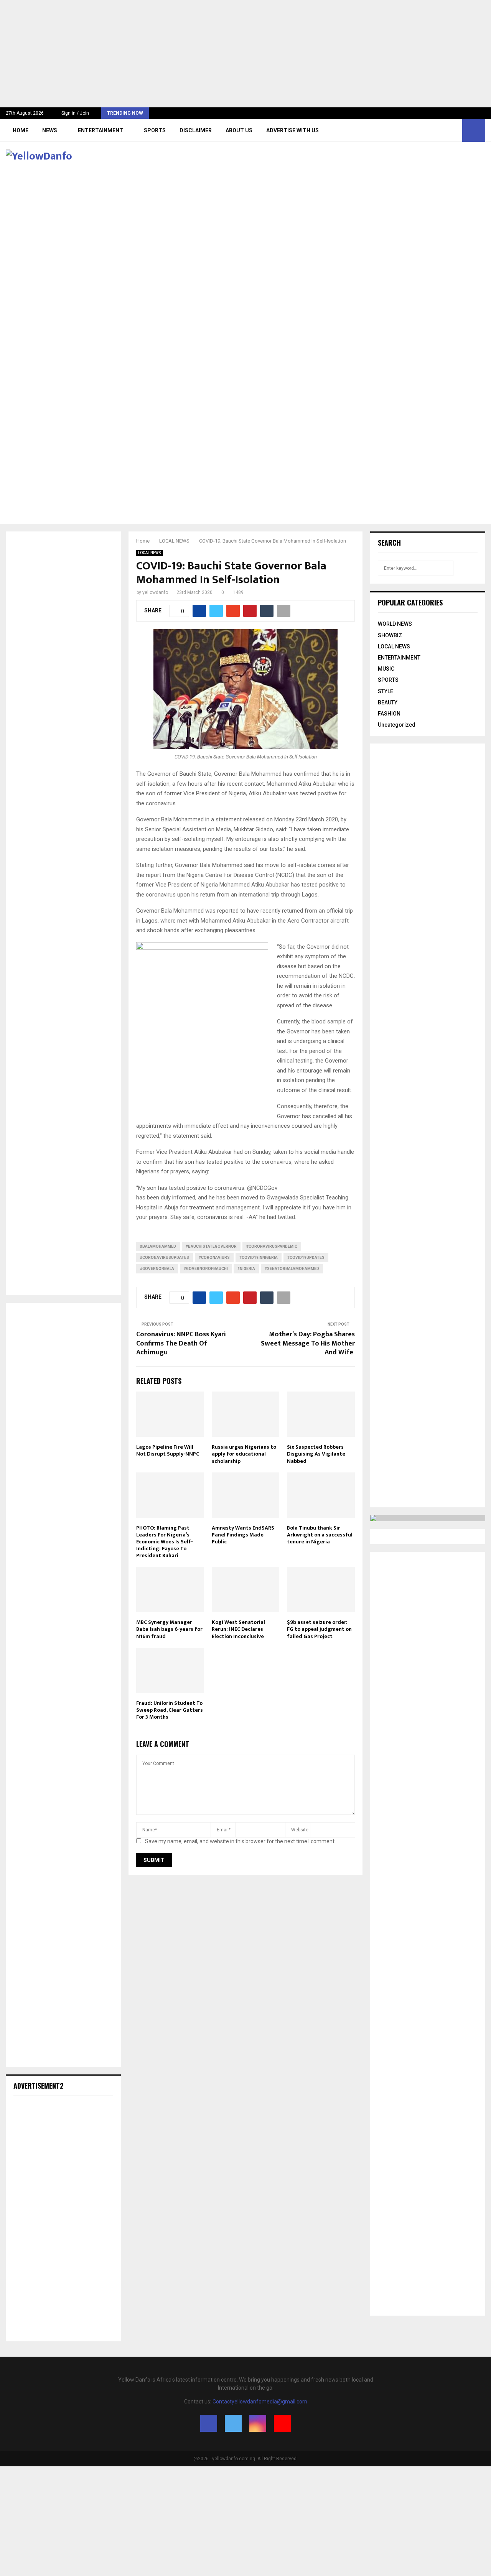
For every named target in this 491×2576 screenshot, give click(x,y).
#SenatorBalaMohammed (292, 1269)
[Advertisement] (230, 54)
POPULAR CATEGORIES (410, 602)
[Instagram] (446, 130)
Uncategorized (397, 725)
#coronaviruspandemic (272, 1246)
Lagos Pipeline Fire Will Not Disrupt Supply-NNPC (168, 1450)
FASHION (389, 714)
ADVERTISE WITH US (292, 130)
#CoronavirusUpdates (165, 1258)
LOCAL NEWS (150, 553)
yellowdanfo (155, 592)
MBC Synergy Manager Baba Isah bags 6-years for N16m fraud (169, 1629)
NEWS (50, 130)
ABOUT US (239, 130)
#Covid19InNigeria (259, 1258)
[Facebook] (429, 130)
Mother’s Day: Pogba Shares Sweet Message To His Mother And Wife (308, 1344)
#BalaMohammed (158, 1246)
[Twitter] (437, 130)
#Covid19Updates (306, 1258)
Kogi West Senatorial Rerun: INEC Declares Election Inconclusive (238, 1629)
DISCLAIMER (196, 130)
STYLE (386, 691)
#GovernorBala (157, 1269)
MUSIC (386, 669)
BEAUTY (388, 702)
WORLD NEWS (395, 624)
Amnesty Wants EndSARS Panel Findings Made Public (243, 1535)
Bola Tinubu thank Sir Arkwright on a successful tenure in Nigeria (320, 1535)
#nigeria (246, 1269)
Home (21, 130)
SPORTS (155, 130)
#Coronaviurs (214, 1258)
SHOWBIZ (390, 635)
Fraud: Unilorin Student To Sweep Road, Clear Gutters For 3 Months (170, 1710)
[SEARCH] (470, 568)
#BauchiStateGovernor (211, 1246)
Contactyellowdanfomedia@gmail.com (260, 2402)
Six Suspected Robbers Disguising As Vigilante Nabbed (316, 1454)
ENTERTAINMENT (101, 130)
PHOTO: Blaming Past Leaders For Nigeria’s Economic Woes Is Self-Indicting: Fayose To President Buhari (165, 1542)
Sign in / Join (75, 113)
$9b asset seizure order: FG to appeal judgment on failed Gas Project (319, 1629)
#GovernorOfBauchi (206, 1269)
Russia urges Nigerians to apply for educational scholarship (244, 1454)
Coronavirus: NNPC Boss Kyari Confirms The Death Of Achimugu (181, 1344)
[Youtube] (454, 130)
